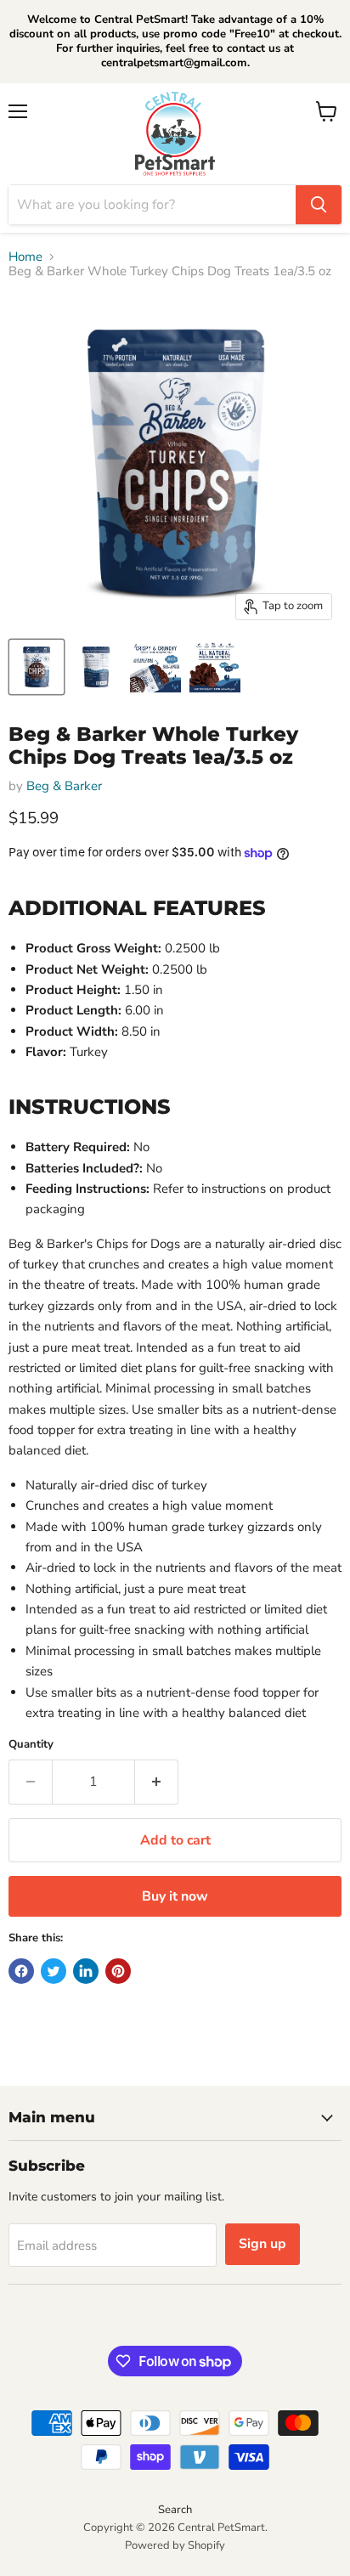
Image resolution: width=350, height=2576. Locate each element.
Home (25, 257)
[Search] (319, 205)
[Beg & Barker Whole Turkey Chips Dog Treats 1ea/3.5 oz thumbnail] (37, 667)
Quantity (31, 1745)
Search (175, 2510)
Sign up (262, 2244)
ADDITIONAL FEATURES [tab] (137, 907)
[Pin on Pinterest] (118, 1971)
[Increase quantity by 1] (157, 1782)
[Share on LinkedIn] (86, 1971)
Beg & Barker (64, 786)
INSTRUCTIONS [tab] (90, 1106)
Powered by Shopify (175, 2545)
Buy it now (175, 1896)
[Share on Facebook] (21, 1971)
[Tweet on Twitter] (54, 1971)
